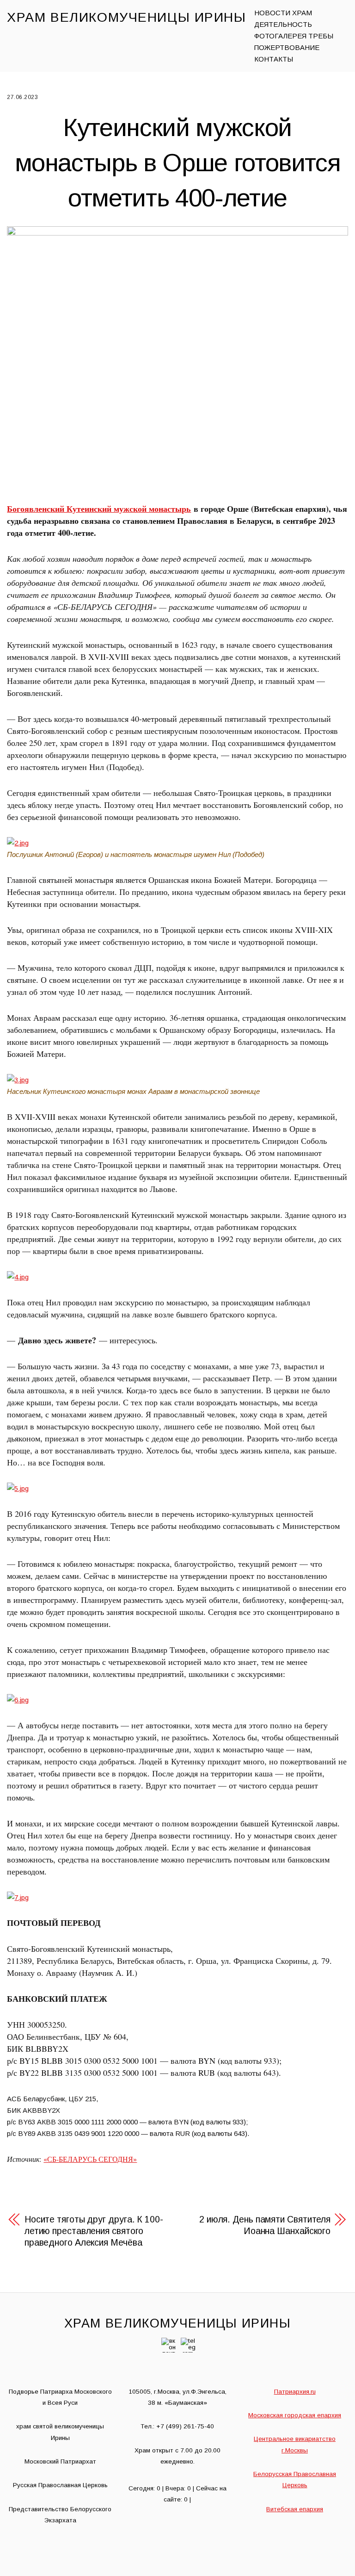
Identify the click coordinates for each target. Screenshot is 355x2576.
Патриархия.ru (295, 2392)
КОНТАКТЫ (274, 59)
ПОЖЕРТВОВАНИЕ (287, 47)
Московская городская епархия (295, 2415)
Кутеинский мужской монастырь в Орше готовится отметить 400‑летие (178, 162)
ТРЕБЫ (321, 36)
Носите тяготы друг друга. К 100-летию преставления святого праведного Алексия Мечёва (94, 2231)
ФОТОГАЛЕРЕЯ (280, 36)
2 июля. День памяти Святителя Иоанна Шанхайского (265, 2225)
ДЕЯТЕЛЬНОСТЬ (283, 24)
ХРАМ (302, 13)
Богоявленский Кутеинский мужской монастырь (99, 509)
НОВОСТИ (272, 13)
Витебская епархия (295, 2509)
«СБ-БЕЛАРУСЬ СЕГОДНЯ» (90, 2159)
